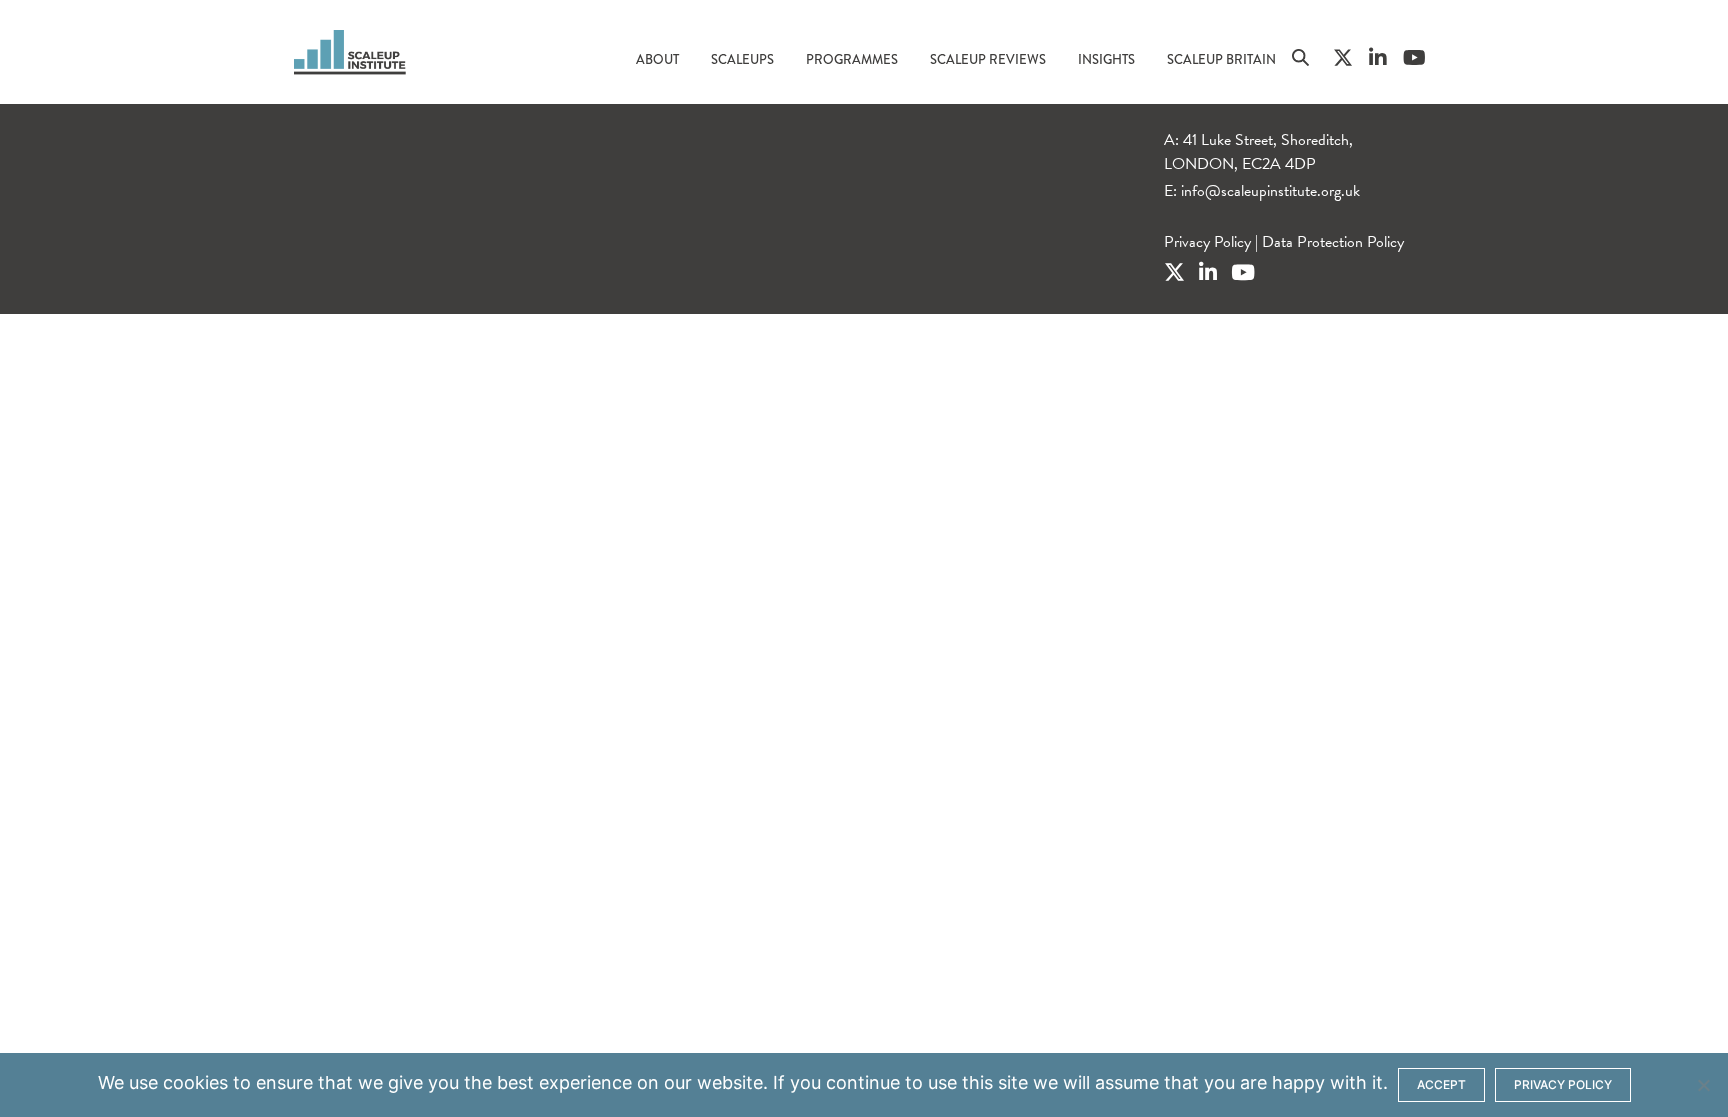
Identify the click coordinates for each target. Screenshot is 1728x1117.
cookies (195, 1082)
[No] (1703, 1085)
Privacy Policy (1207, 242)
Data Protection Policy (1333, 242)
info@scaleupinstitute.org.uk (1270, 191)
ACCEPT (1441, 1084)
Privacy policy (1563, 1084)
